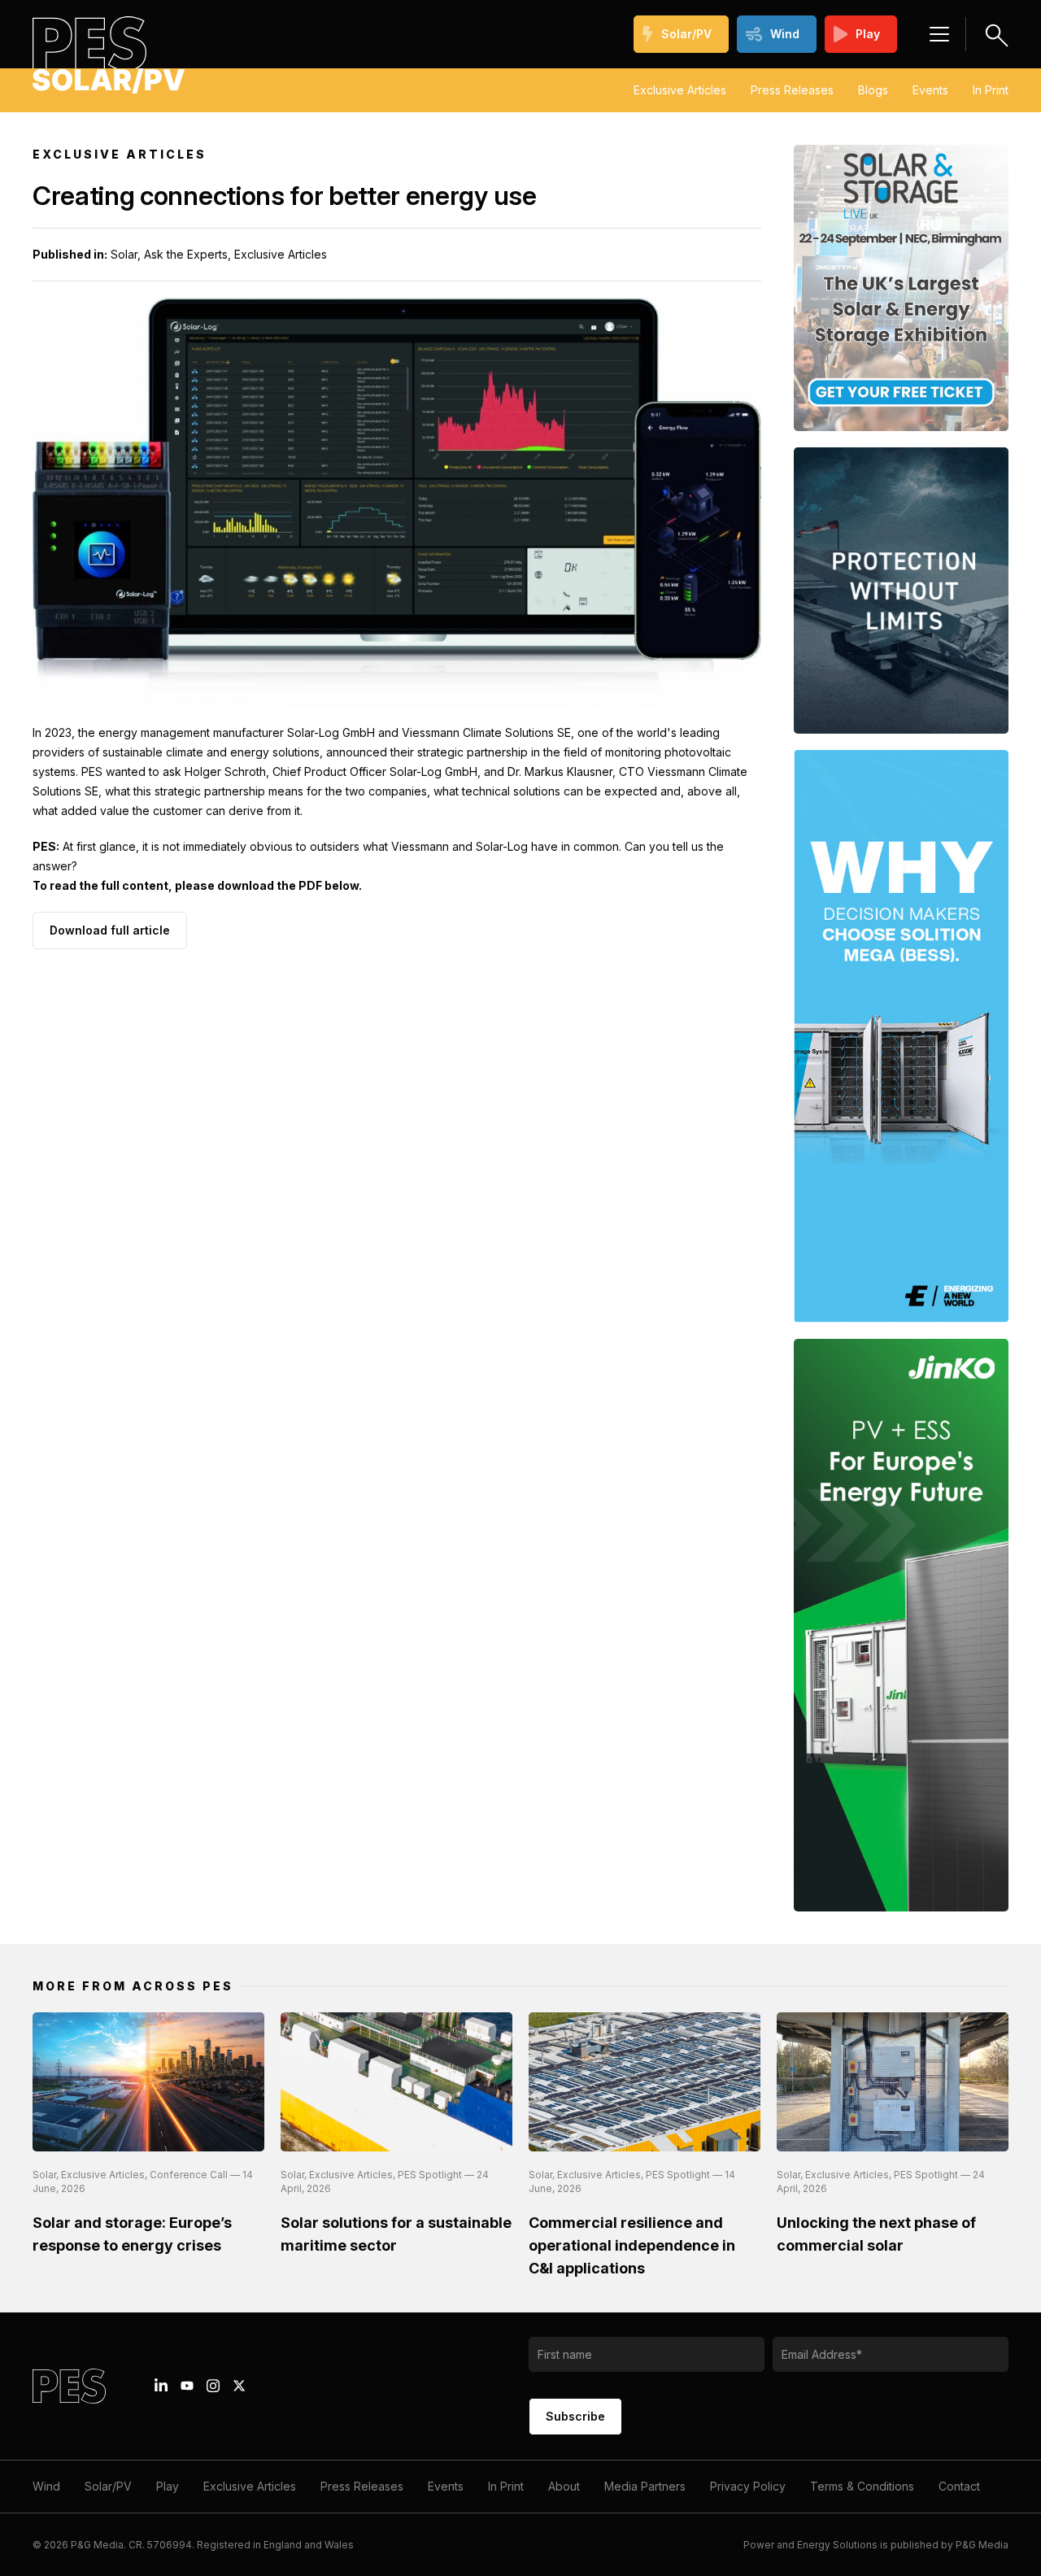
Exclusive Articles (680, 90)
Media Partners (645, 2486)
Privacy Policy (748, 2486)
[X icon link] (239, 2386)
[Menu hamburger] (939, 34)
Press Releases (792, 90)
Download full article (110, 930)
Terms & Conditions (862, 2486)
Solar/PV (686, 34)
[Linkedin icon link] (161, 2386)
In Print (991, 90)
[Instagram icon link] (213, 2386)
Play (868, 34)
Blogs (873, 90)
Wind (785, 34)
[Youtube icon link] (187, 2386)
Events (930, 90)
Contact (959, 2486)
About (564, 2486)
